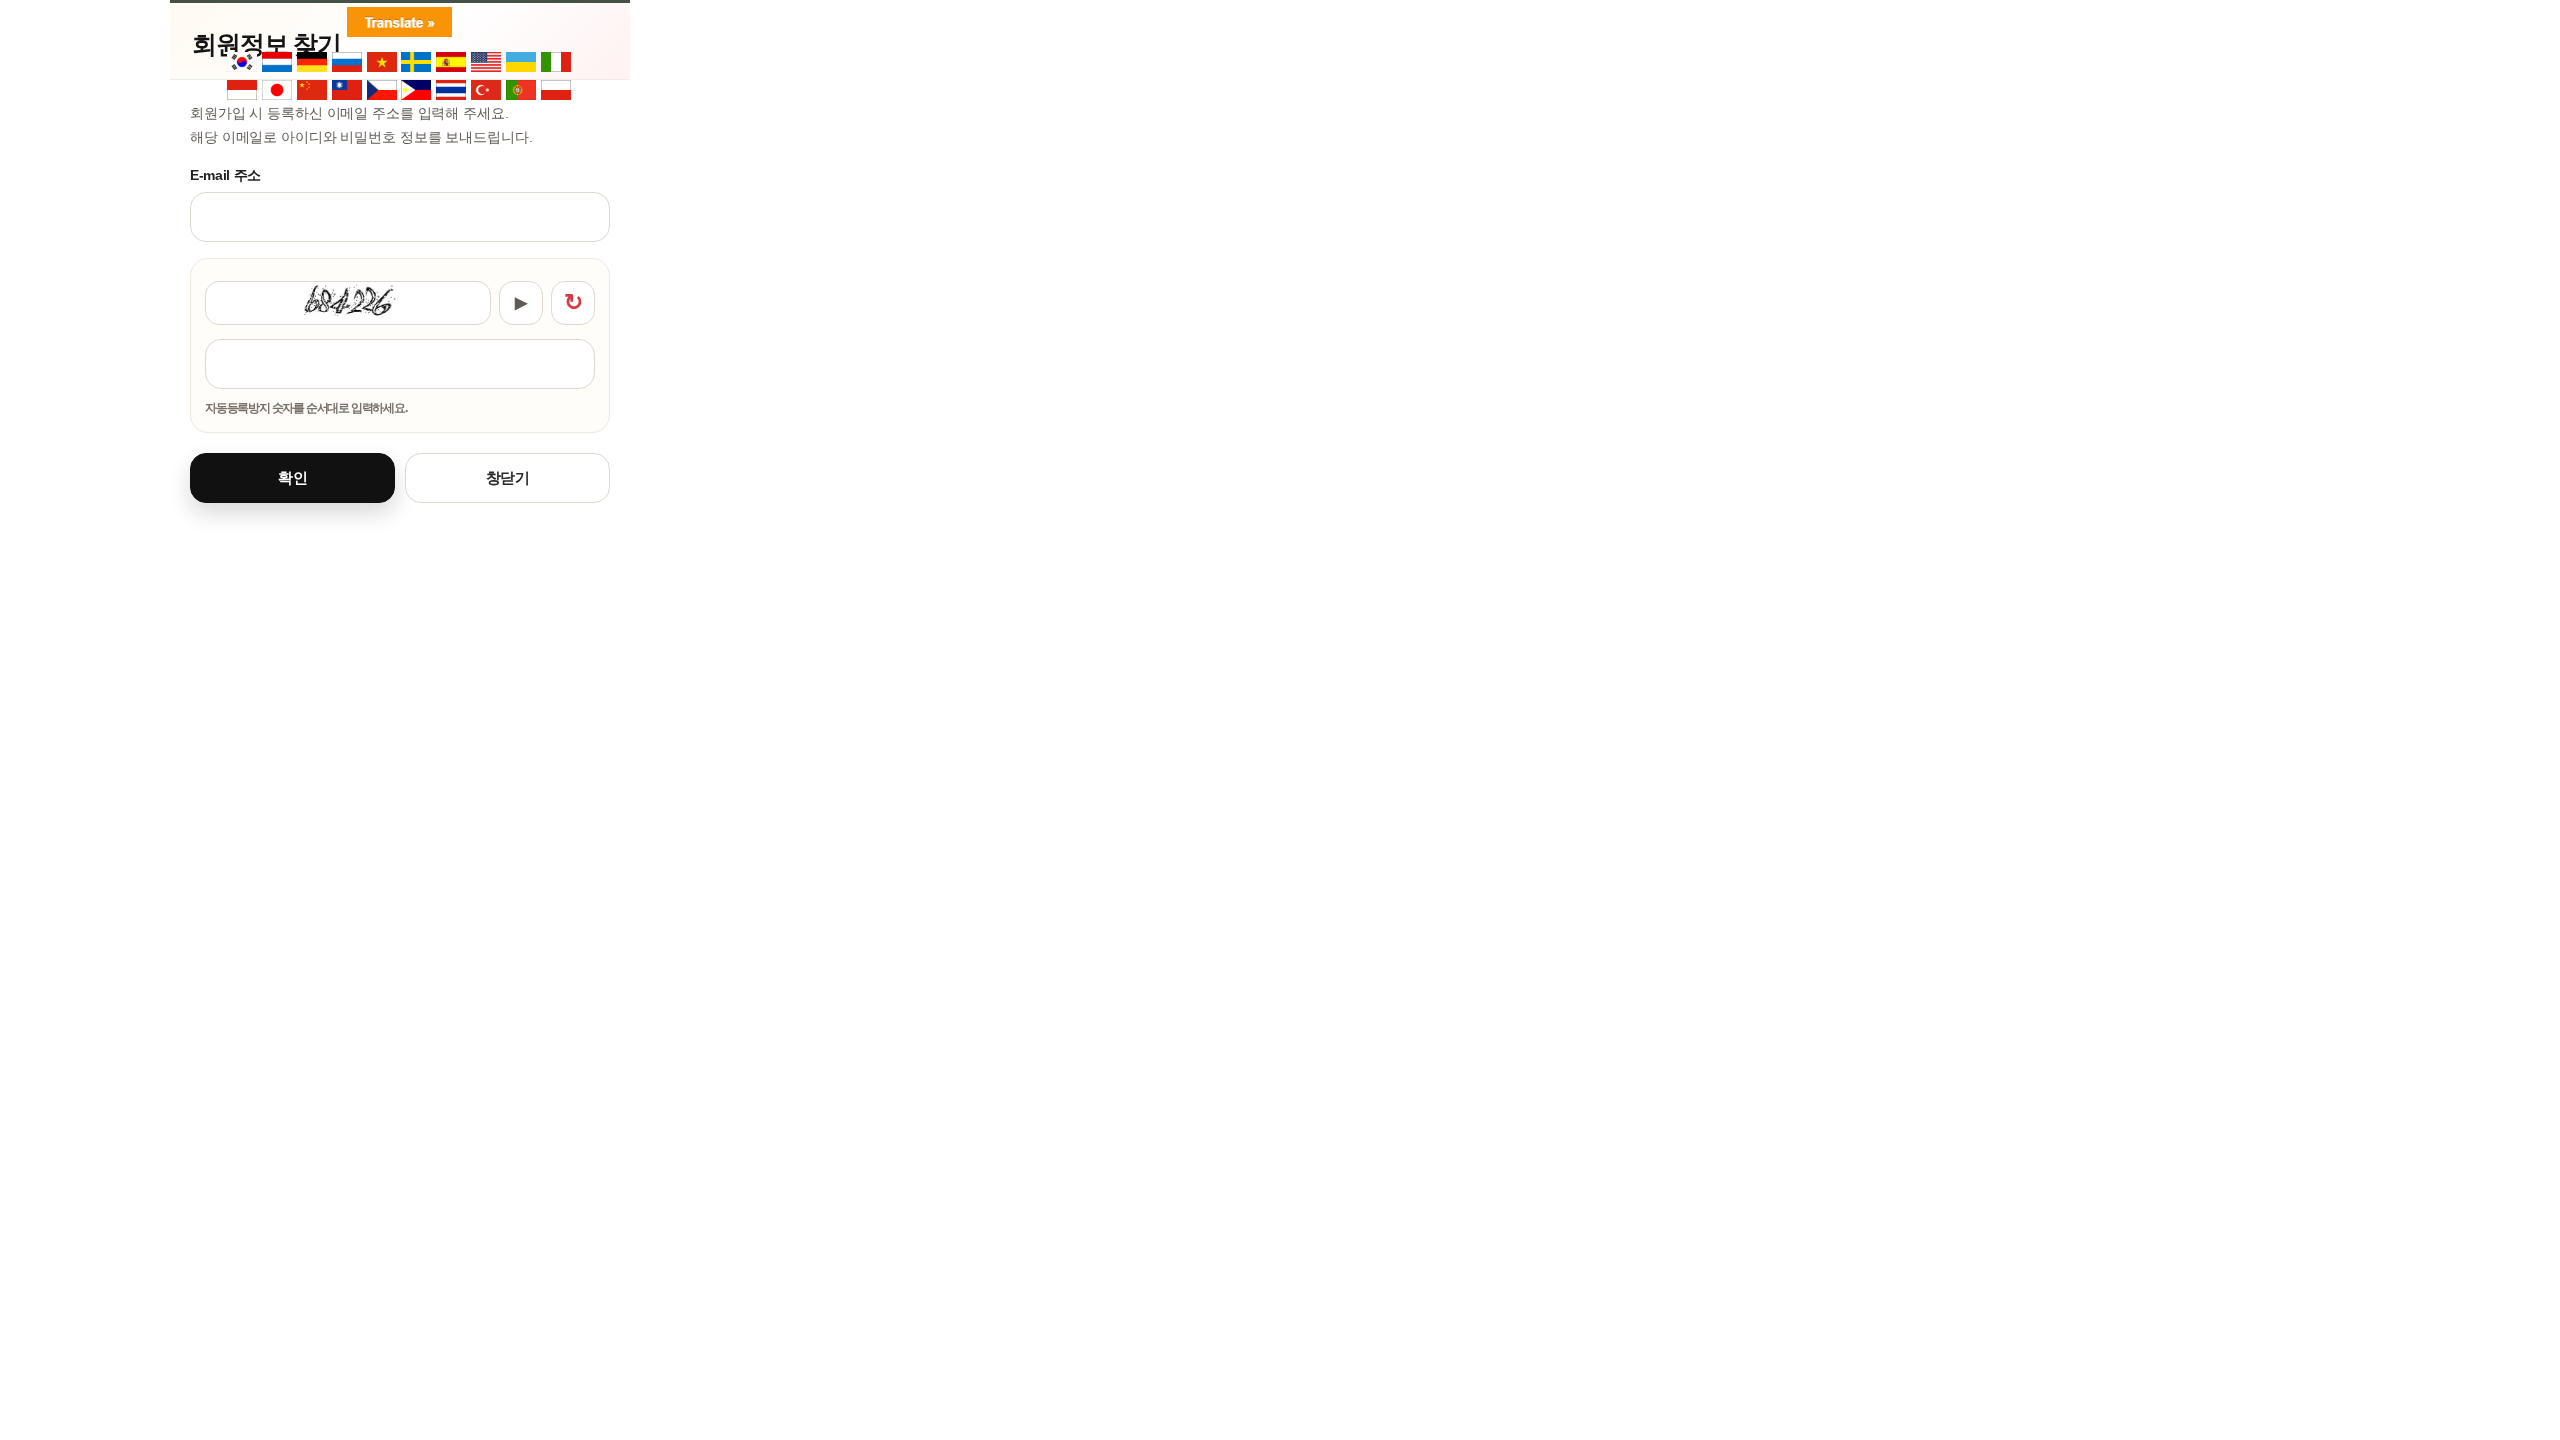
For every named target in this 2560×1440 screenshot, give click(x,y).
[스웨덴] (417, 63)
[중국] (313, 91)
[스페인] (452, 63)
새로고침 (573, 303)
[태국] (452, 91)
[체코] (383, 91)
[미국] (487, 63)
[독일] (313, 63)
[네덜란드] (278, 63)
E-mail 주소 (225, 175)
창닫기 (508, 477)
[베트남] (383, 63)
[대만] (348, 91)
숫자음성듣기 (521, 303)
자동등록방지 (400, 268)
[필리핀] (417, 91)
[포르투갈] (522, 91)
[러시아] (348, 63)
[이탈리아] (557, 63)
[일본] (278, 91)
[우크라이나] (522, 63)
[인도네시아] (243, 91)
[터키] (487, 91)
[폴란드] (557, 91)
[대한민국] (243, 63)
